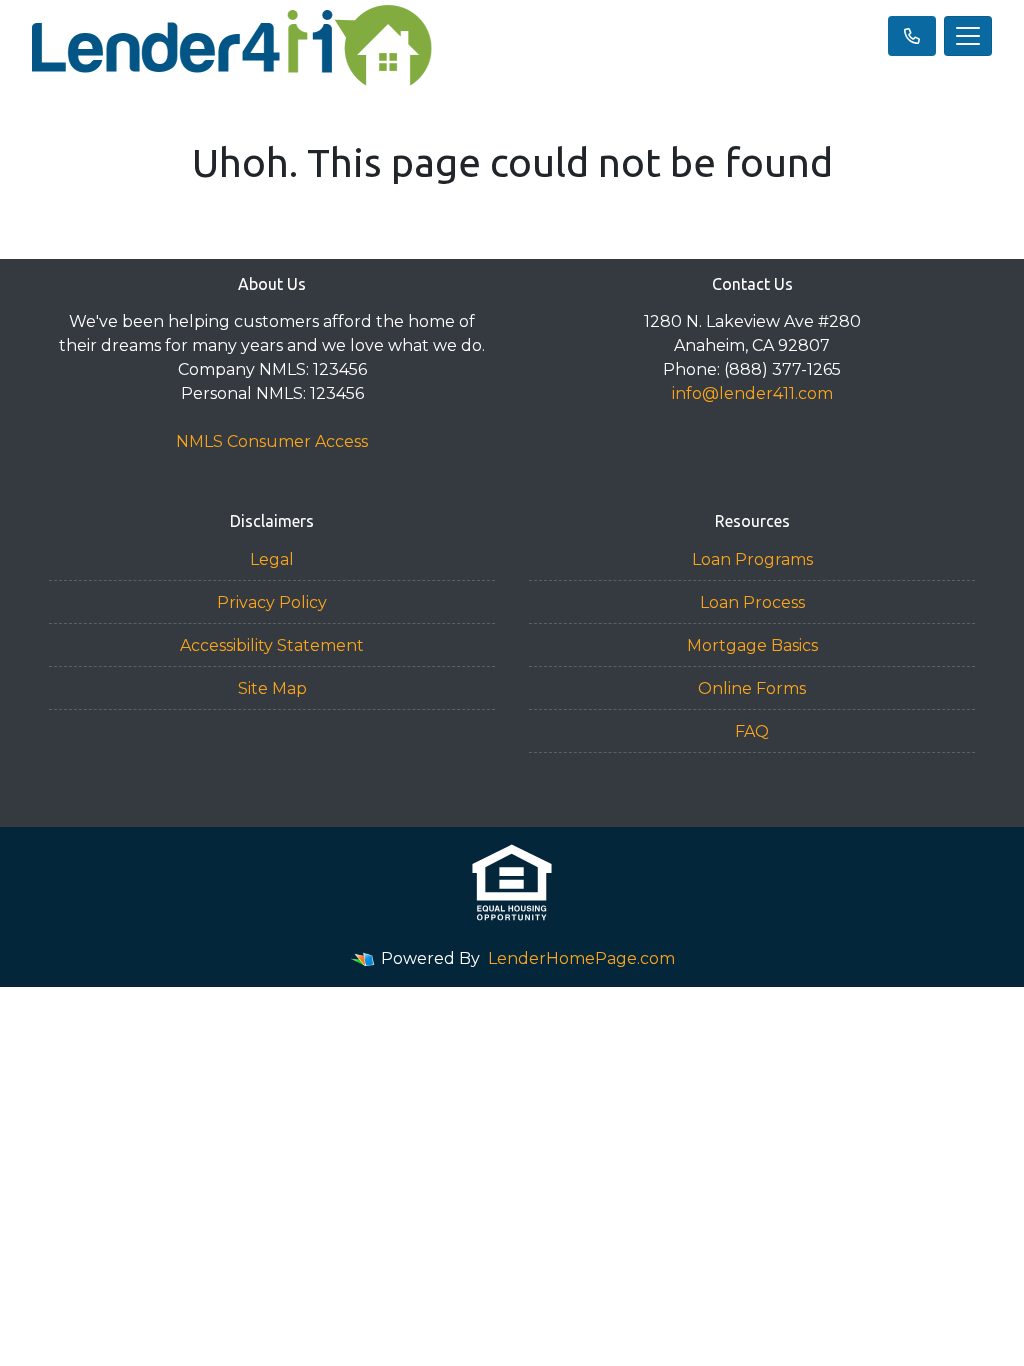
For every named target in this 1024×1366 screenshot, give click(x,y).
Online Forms (752, 688)
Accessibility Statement (272, 645)
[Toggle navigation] (968, 36)
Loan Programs (752, 559)
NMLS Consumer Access (272, 441)
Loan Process (752, 602)
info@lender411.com (752, 393)
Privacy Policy (272, 602)
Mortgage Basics (752, 645)
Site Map (272, 688)
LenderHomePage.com (581, 958)
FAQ (752, 731)
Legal (272, 559)
